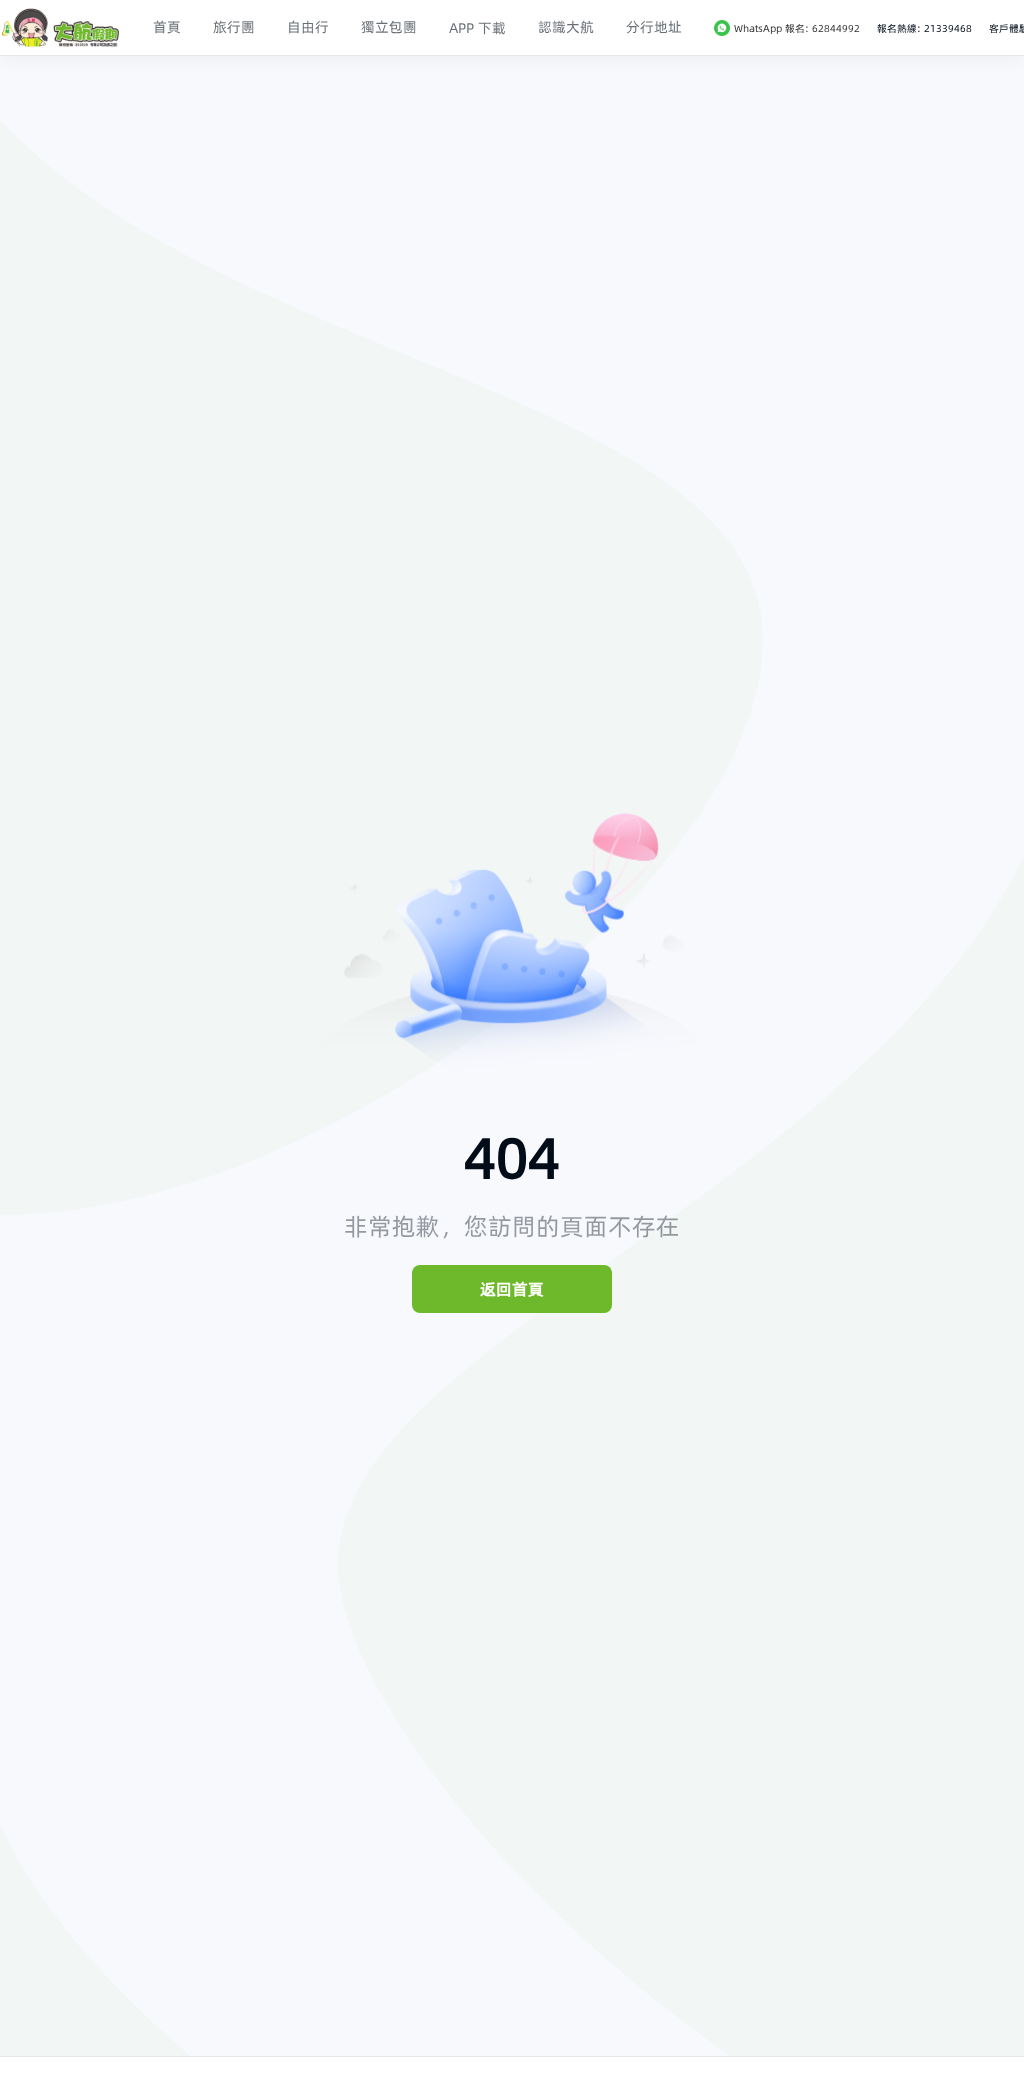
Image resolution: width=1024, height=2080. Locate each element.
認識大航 (566, 27)
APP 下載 (477, 28)
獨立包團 (389, 27)
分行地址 (654, 27)
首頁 (167, 27)
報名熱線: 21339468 (924, 28)
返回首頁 (512, 1289)
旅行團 (234, 27)
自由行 (308, 27)
